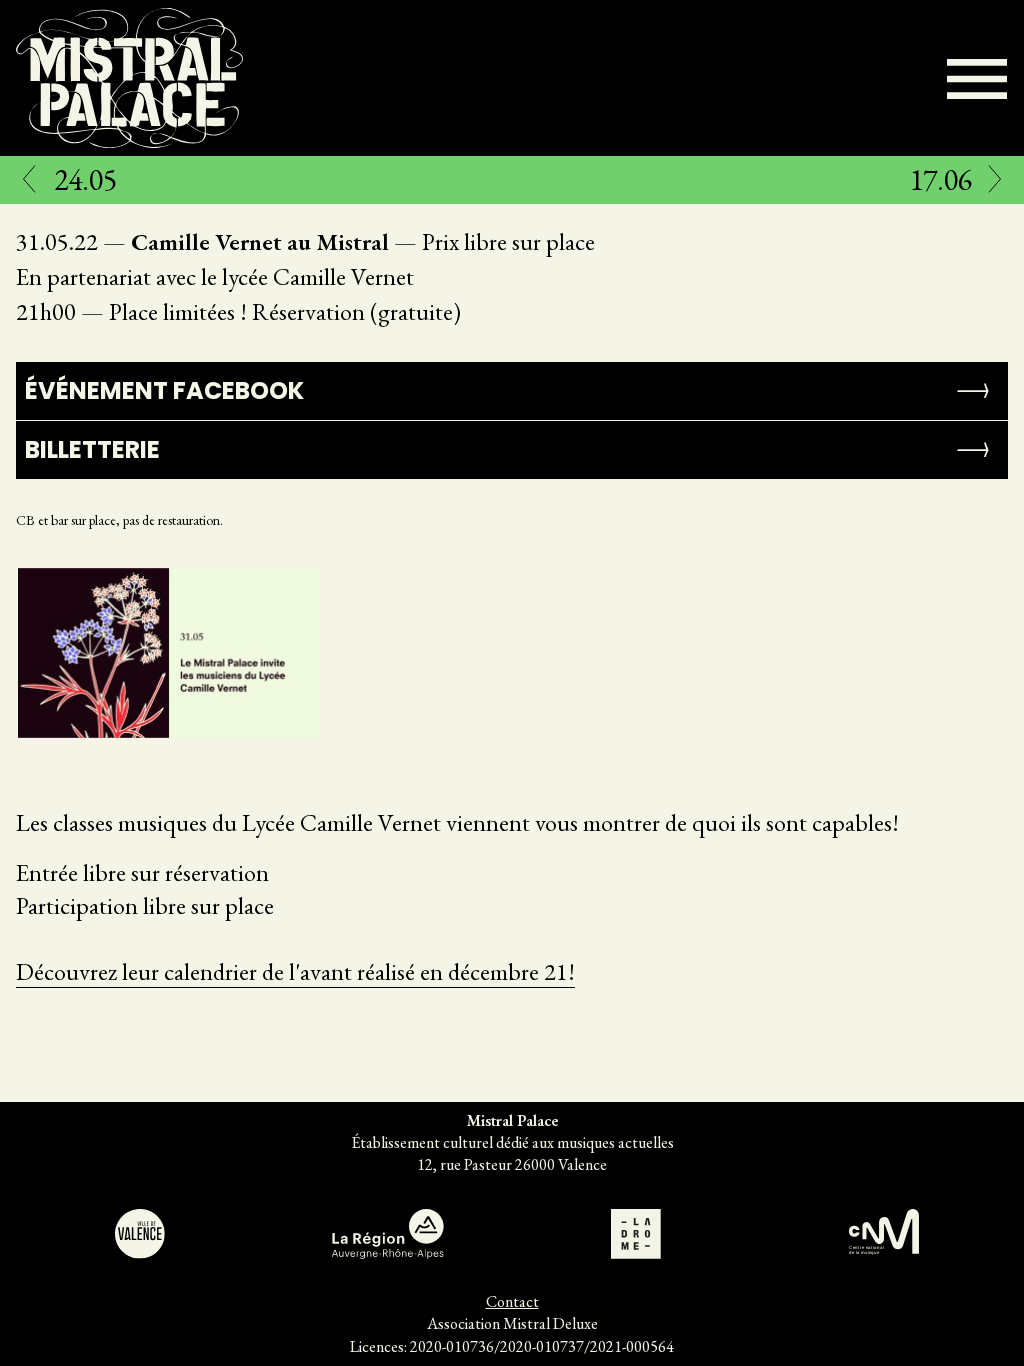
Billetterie (92, 449)
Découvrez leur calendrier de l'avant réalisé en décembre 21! (295, 971)
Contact (512, 1301)
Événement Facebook (164, 390)
